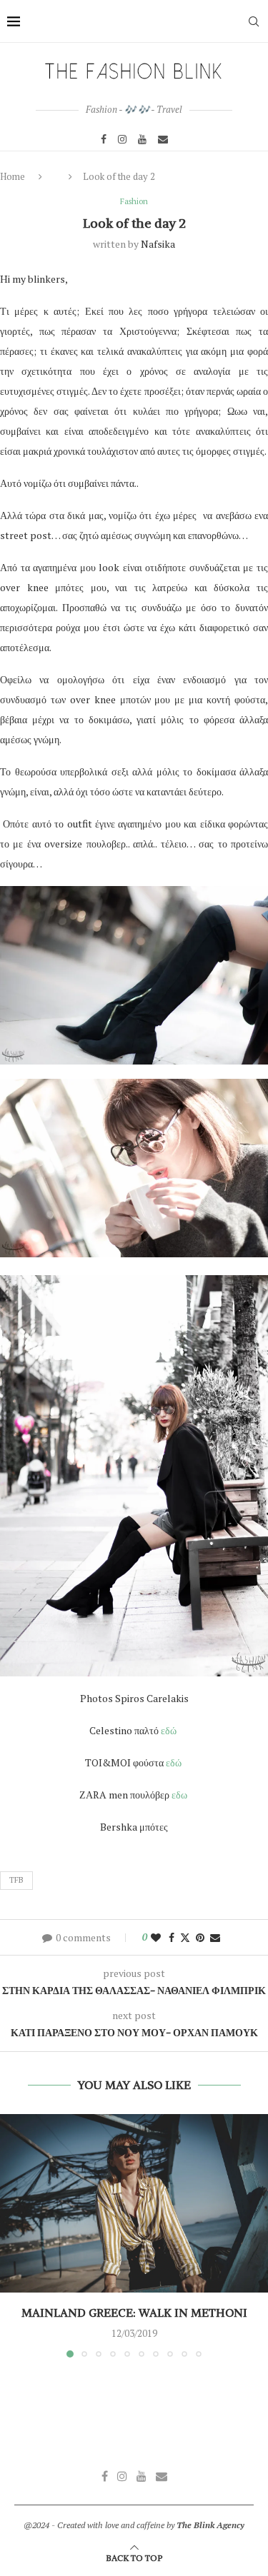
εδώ (170, 1730)
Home (13, 176)
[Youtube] (142, 139)
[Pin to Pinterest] (200, 1937)
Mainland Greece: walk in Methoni (134, 2313)
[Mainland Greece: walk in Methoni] (134, 2203)
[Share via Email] (215, 1937)
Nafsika (158, 244)
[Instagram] (122, 139)
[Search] (254, 21)
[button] (12, 2235)
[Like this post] (156, 1937)
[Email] (163, 139)
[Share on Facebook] (172, 1937)
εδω (180, 1795)
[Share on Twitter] (185, 1937)
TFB (16, 1880)
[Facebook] (104, 139)
